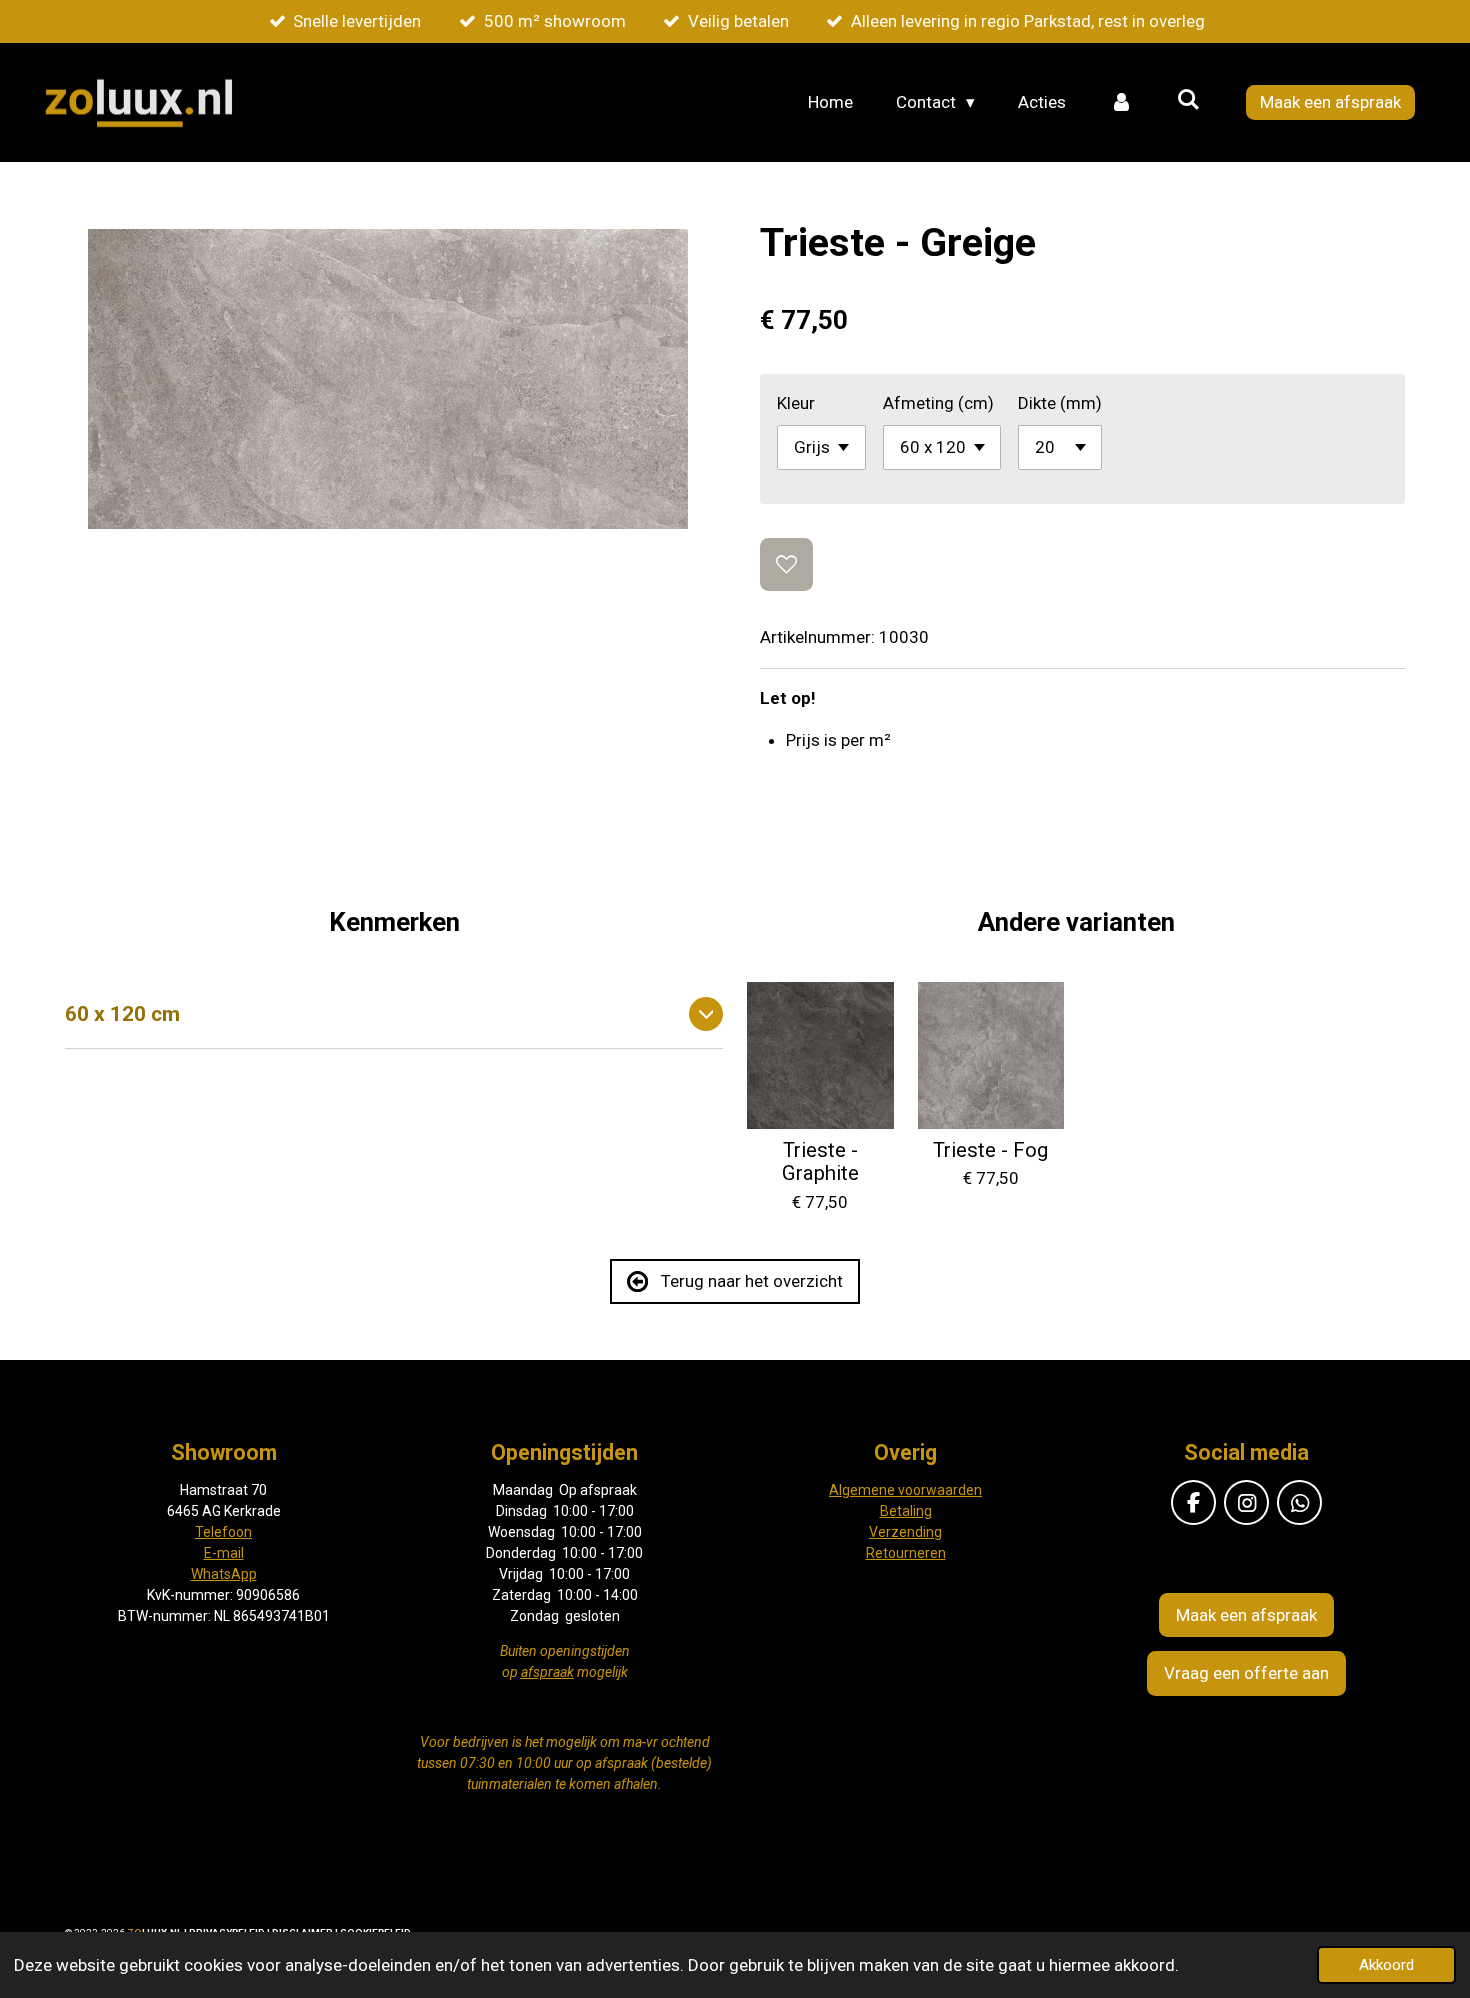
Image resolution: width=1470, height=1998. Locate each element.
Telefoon (223, 1532)
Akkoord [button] (1386, 1965)
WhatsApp (224, 1574)
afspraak (547, 1672)
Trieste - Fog (990, 1150)
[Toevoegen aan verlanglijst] (786, 564)
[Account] (1121, 103)
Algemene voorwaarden (905, 1490)
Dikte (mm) (1060, 403)
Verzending (905, 1532)
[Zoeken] (1188, 100)
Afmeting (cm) (938, 403)
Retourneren (906, 1553)
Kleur (796, 403)
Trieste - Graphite (820, 1162)
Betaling (906, 1511)
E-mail (224, 1553)
